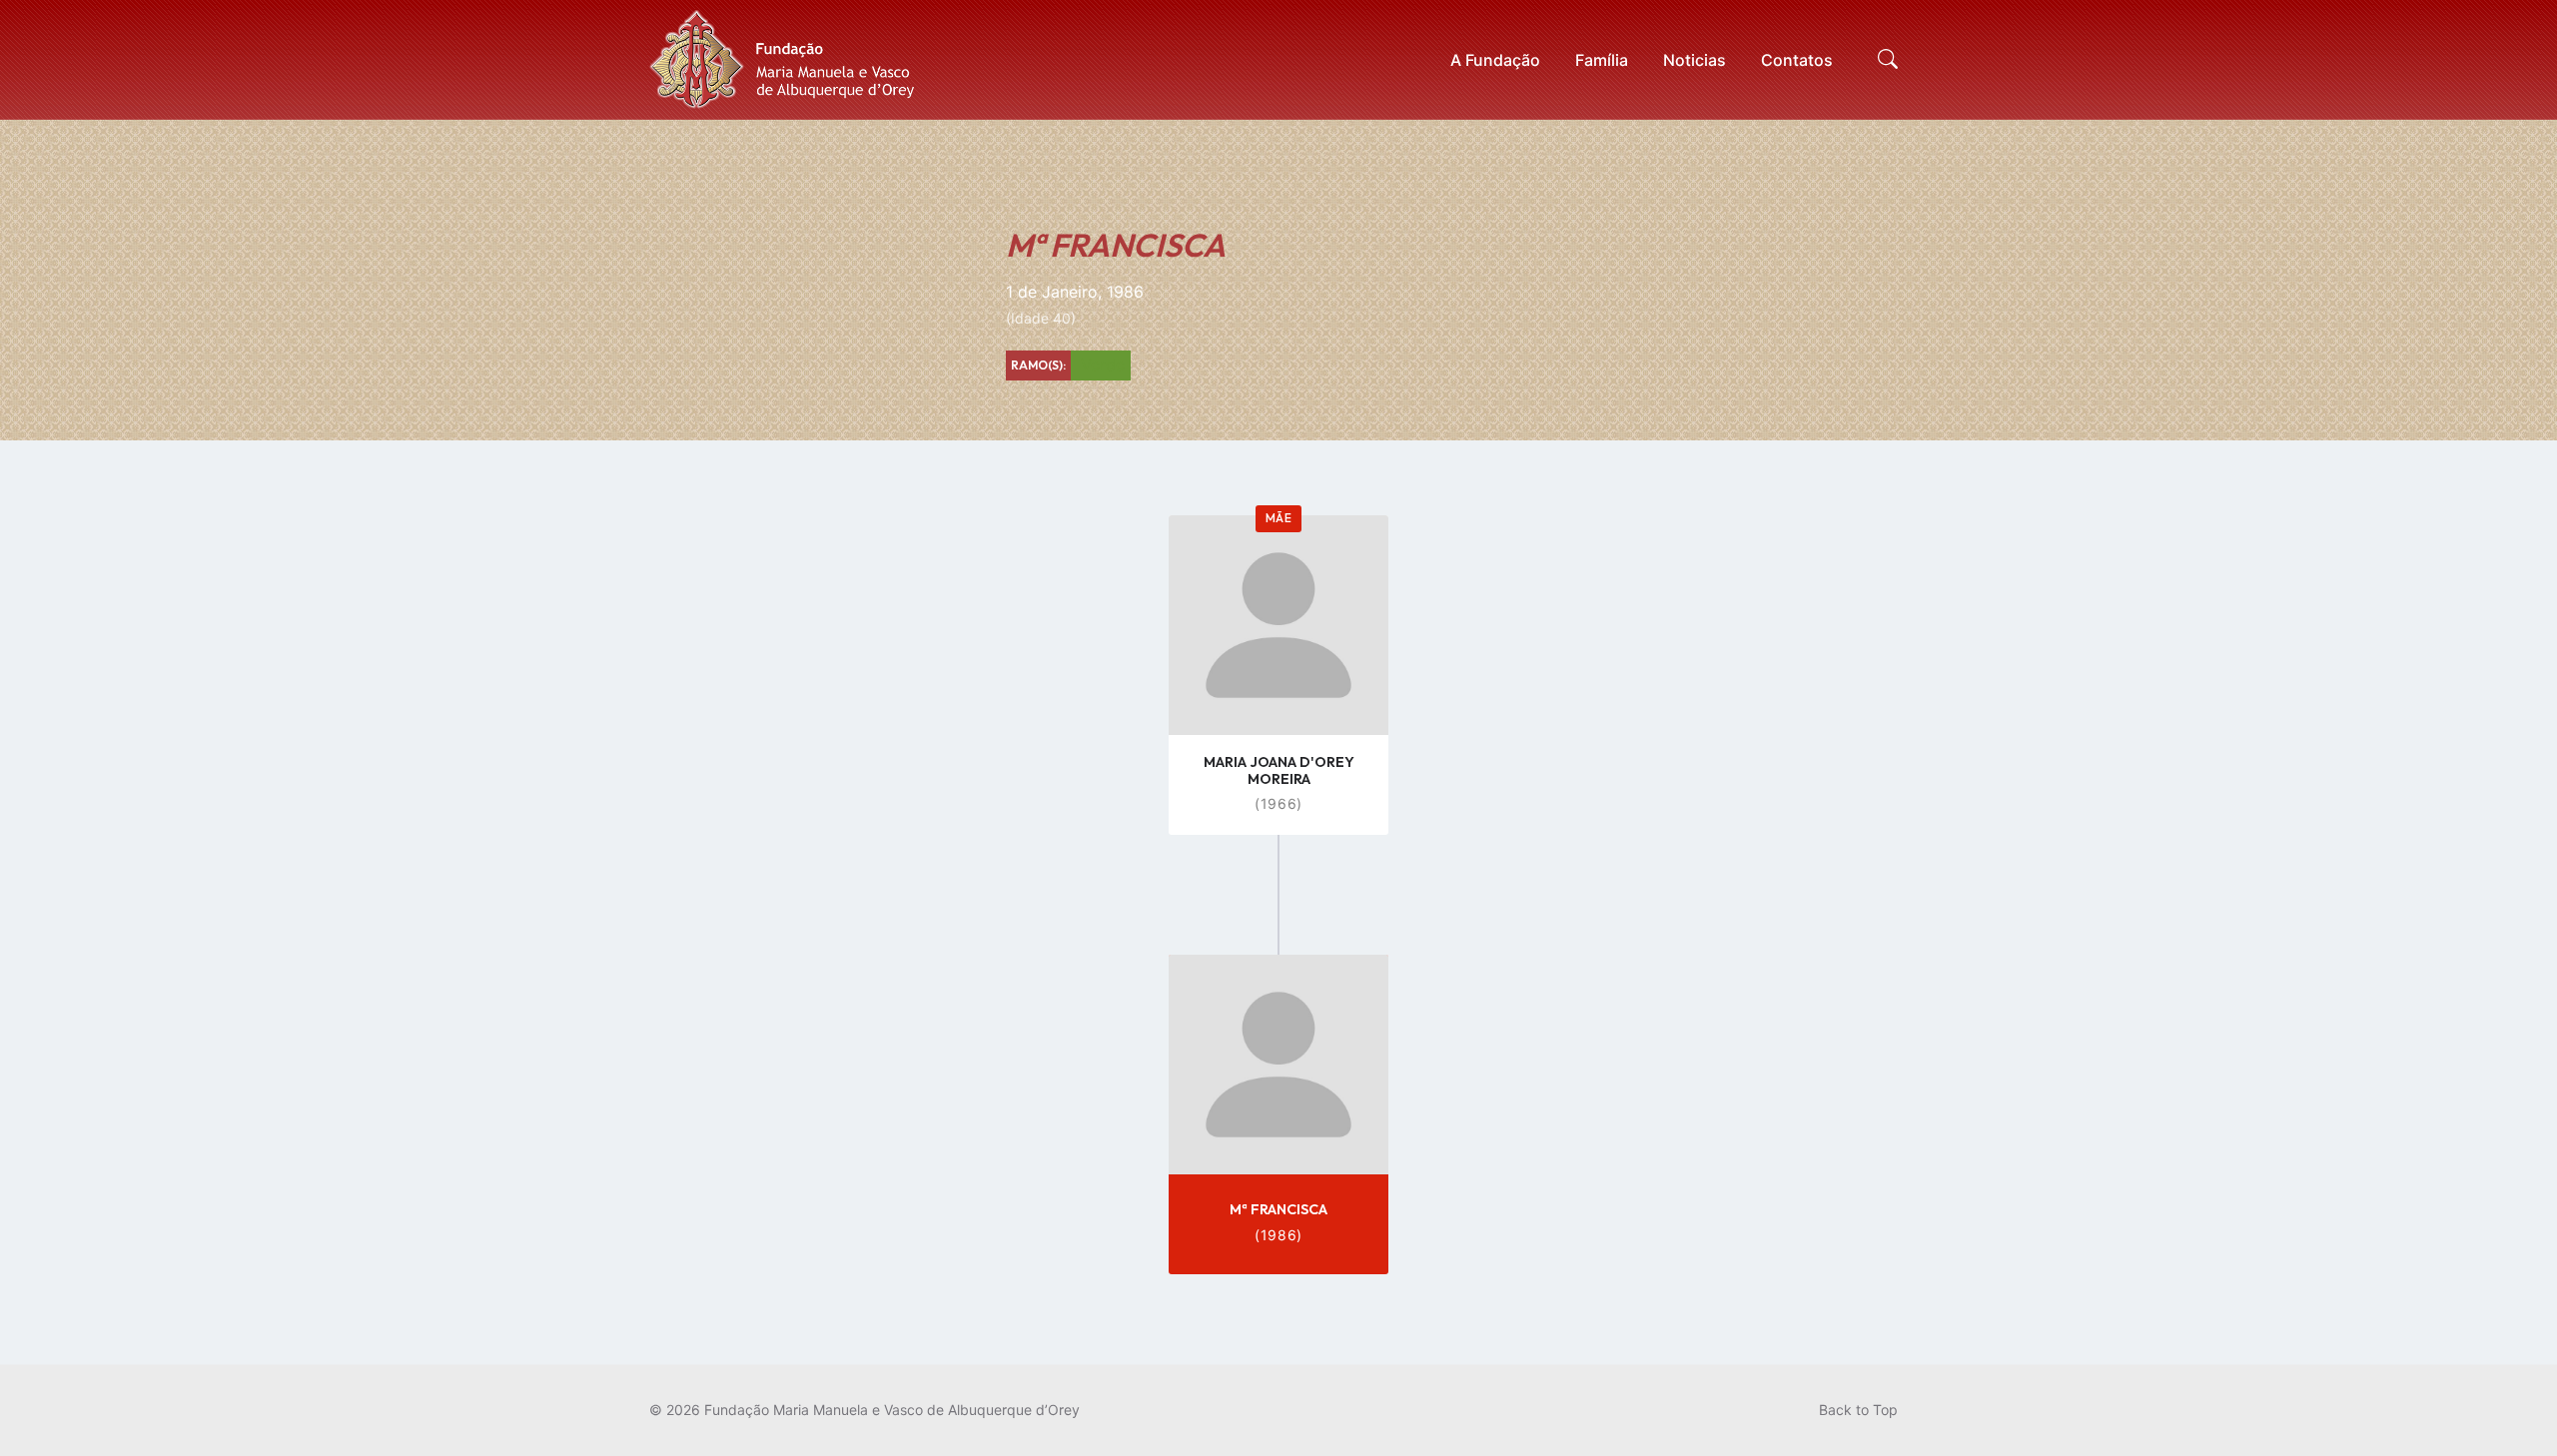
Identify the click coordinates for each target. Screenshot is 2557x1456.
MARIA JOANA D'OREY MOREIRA (1279, 770)
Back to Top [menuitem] (1858, 1410)
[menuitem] (1495, 60)
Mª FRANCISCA (1278, 1209)
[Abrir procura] (1888, 60)
